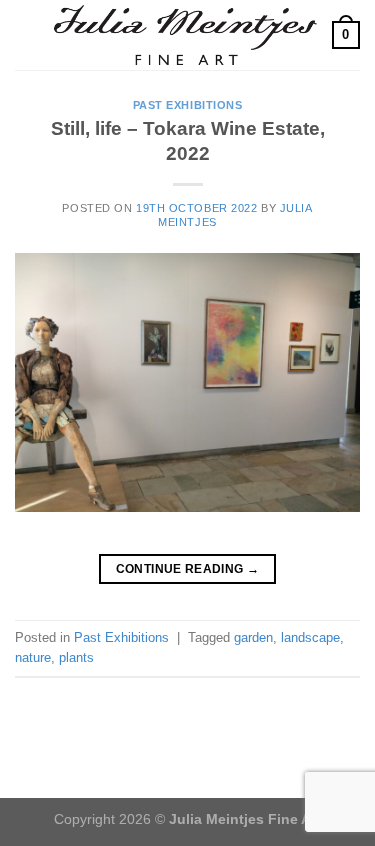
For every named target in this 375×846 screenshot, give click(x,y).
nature (33, 657)
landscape (310, 637)
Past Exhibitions (188, 105)
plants (76, 657)
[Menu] (27, 34)
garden (253, 637)
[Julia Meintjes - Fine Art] (185, 34)
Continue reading (188, 569)
